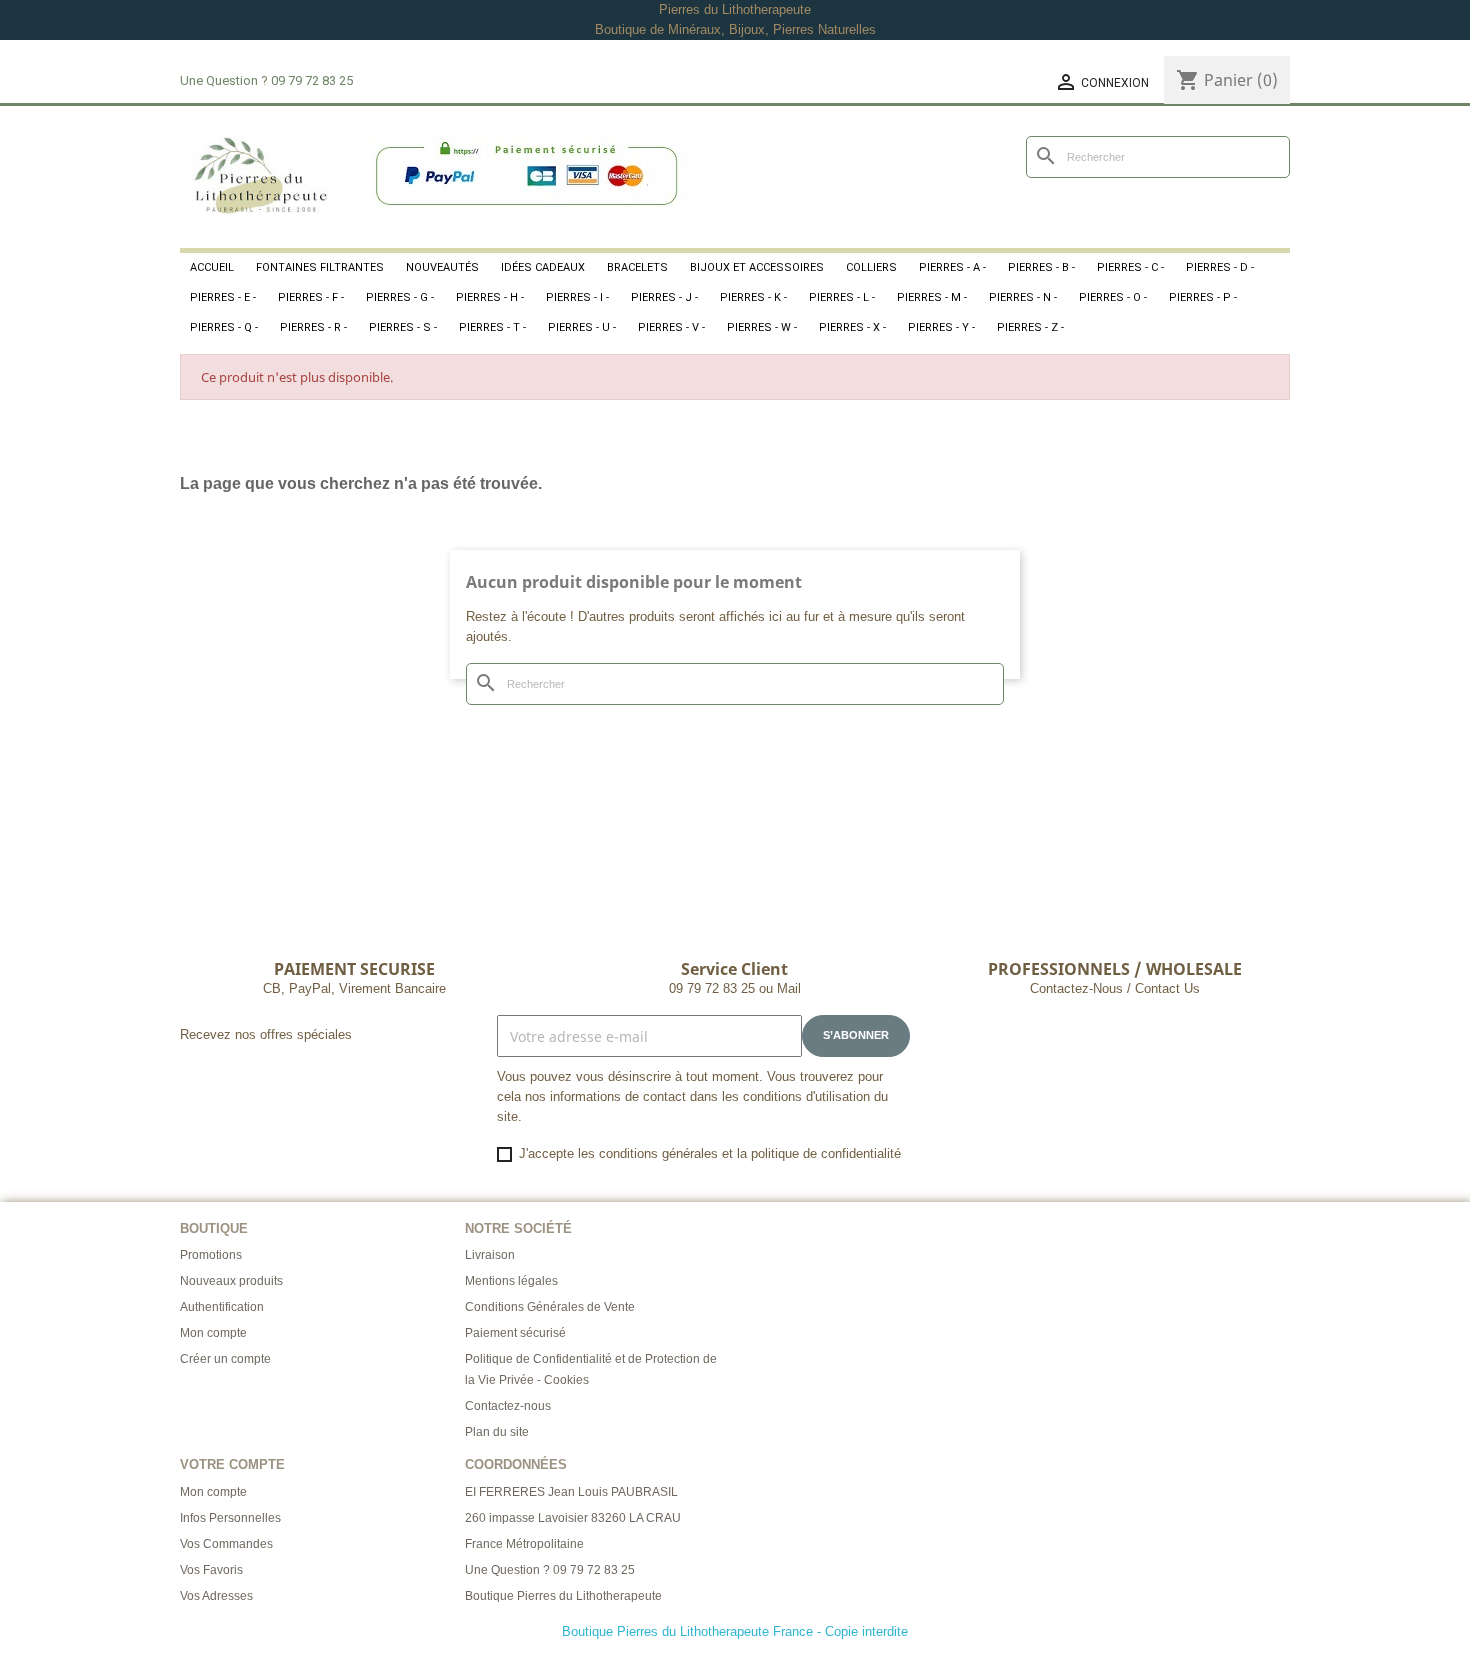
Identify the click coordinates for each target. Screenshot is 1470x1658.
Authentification (222, 1307)
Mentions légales (511, 1281)
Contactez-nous (508, 1406)
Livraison (490, 1255)
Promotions (211, 1255)
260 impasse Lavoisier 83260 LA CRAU (573, 1518)
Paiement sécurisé (515, 1333)
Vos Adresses (216, 1596)
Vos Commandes (226, 1544)
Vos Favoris (211, 1570)
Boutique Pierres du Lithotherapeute (563, 1596)
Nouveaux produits (231, 1281)
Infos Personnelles (230, 1518)
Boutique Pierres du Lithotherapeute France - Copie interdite (735, 1631)
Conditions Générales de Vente (550, 1307)
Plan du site (497, 1432)
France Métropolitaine (524, 1544)
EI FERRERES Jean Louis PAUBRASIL (571, 1492)
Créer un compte (225, 1359)
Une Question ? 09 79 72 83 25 (550, 1570)
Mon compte (213, 1333)
